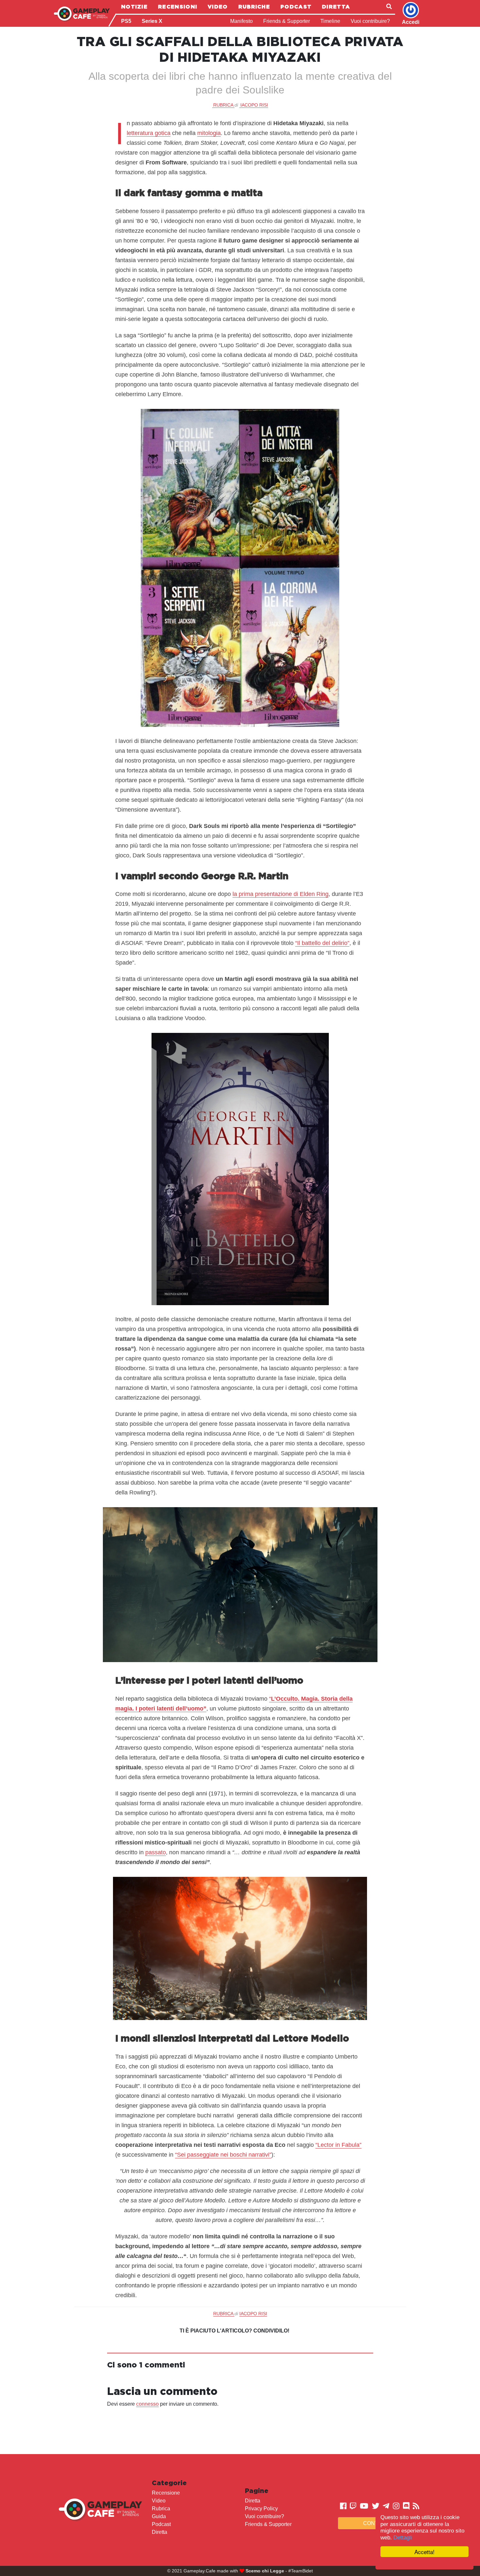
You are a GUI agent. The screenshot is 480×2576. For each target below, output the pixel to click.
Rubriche (254, 7)
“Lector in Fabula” (338, 2145)
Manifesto (241, 21)
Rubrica (161, 2509)
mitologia (209, 133)
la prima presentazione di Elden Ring (280, 894)
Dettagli (403, 2538)
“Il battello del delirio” (322, 943)
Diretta (336, 7)
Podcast (296, 7)
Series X (152, 21)
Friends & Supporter (287, 21)
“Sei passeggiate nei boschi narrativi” (223, 2155)
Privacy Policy (261, 2509)
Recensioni (178, 7)
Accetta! (424, 2552)
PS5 (126, 21)
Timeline (330, 21)
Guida (159, 2516)
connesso (147, 2404)
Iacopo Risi (254, 105)
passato (156, 1852)
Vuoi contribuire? (370, 21)
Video (218, 7)
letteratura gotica (149, 133)
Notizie (134, 7)
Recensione (166, 2493)
